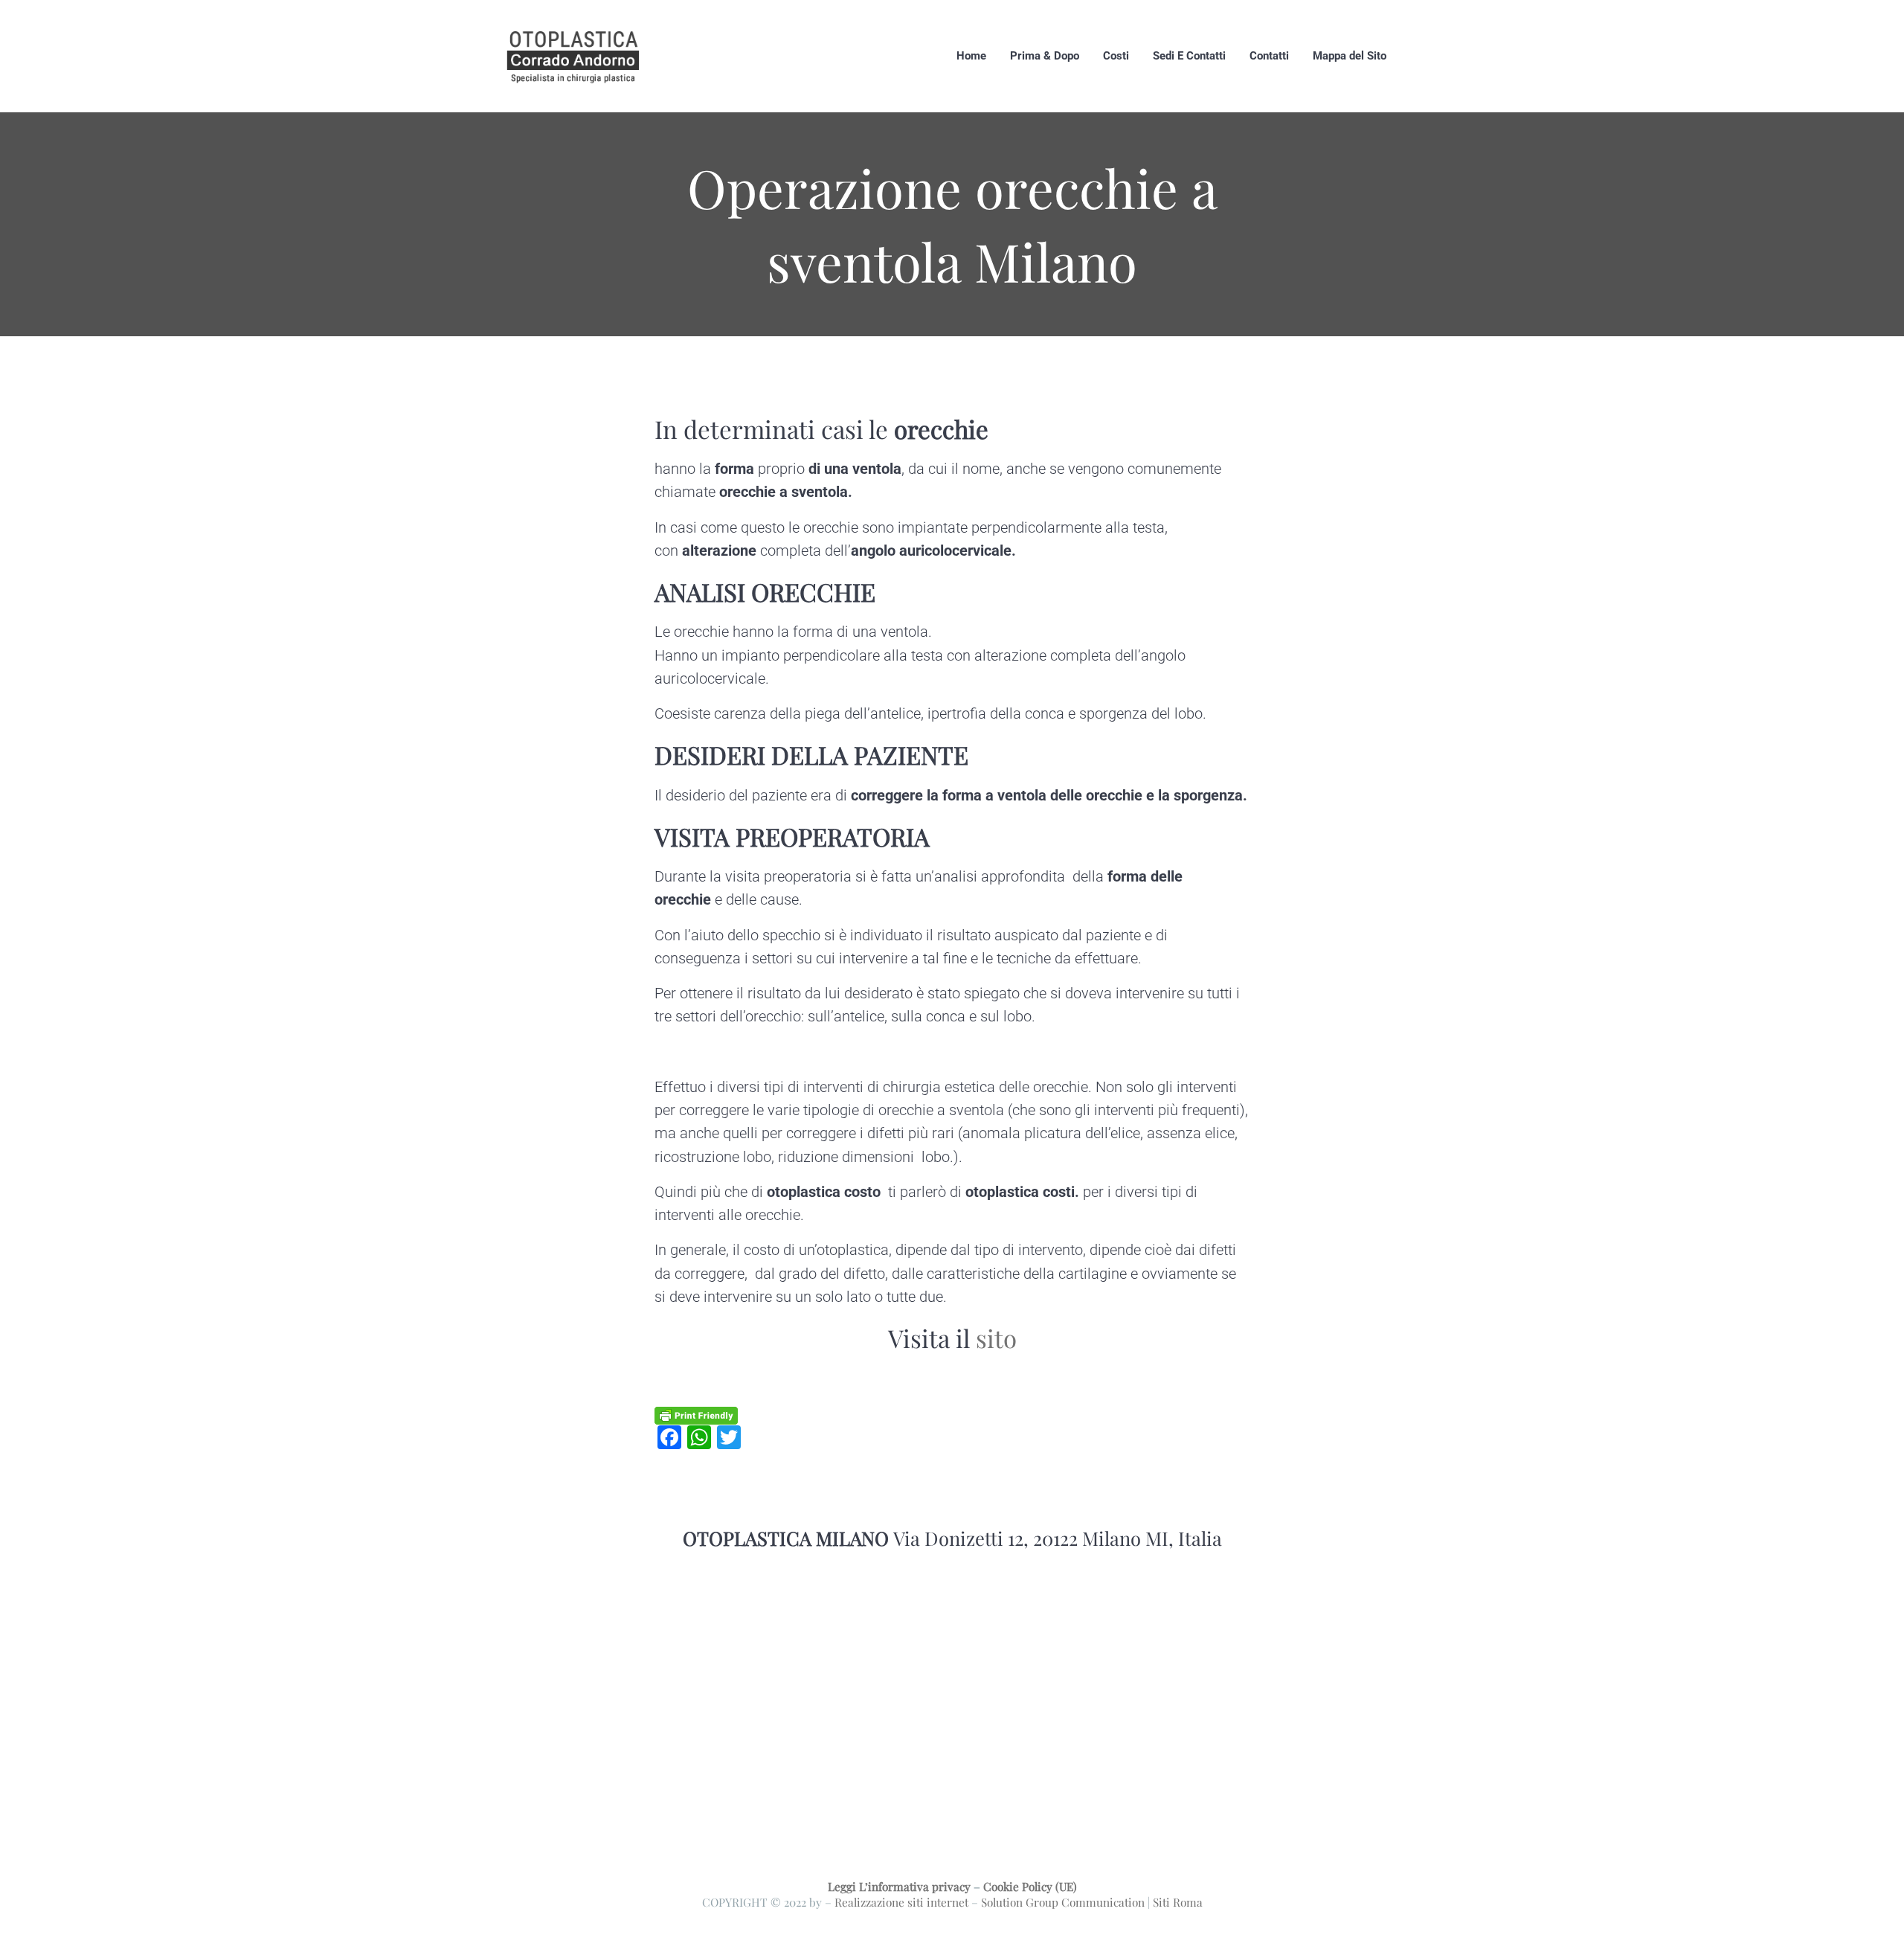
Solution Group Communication (1063, 1902)
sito (996, 1338)
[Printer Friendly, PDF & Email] (696, 1415)
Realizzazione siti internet (901, 1902)
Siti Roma (1178, 1902)
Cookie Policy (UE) (1030, 1886)
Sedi (669, 1378)
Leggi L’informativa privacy (899, 1886)
